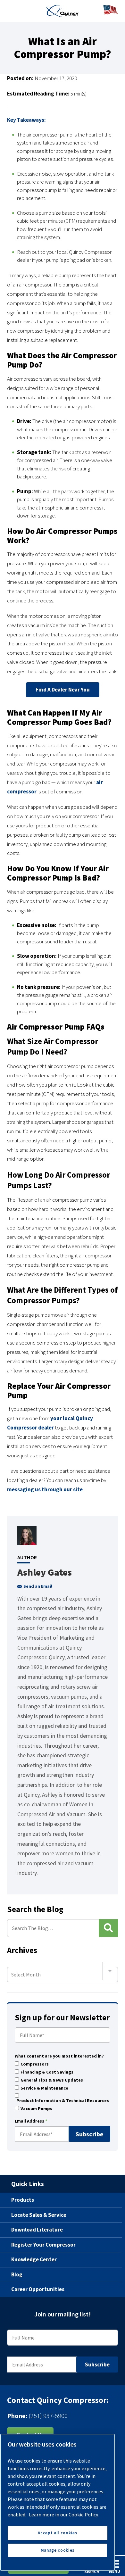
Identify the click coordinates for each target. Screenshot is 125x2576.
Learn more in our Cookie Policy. (64, 2514)
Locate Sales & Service (39, 2215)
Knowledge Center (34, 2259)
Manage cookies (58, 2550)
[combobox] (63, 1971)
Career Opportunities (38, 2289)
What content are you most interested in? (59, 2056)
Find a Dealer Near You (63, 690)
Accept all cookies (57, 2533)
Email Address (31, 2121)
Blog (17, 2274)
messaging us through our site (45, 1489)
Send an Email (38, 1586)
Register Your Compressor (43, 2245)
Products (23, 2200)
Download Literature (37, 2230)
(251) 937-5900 (48, 2415)
